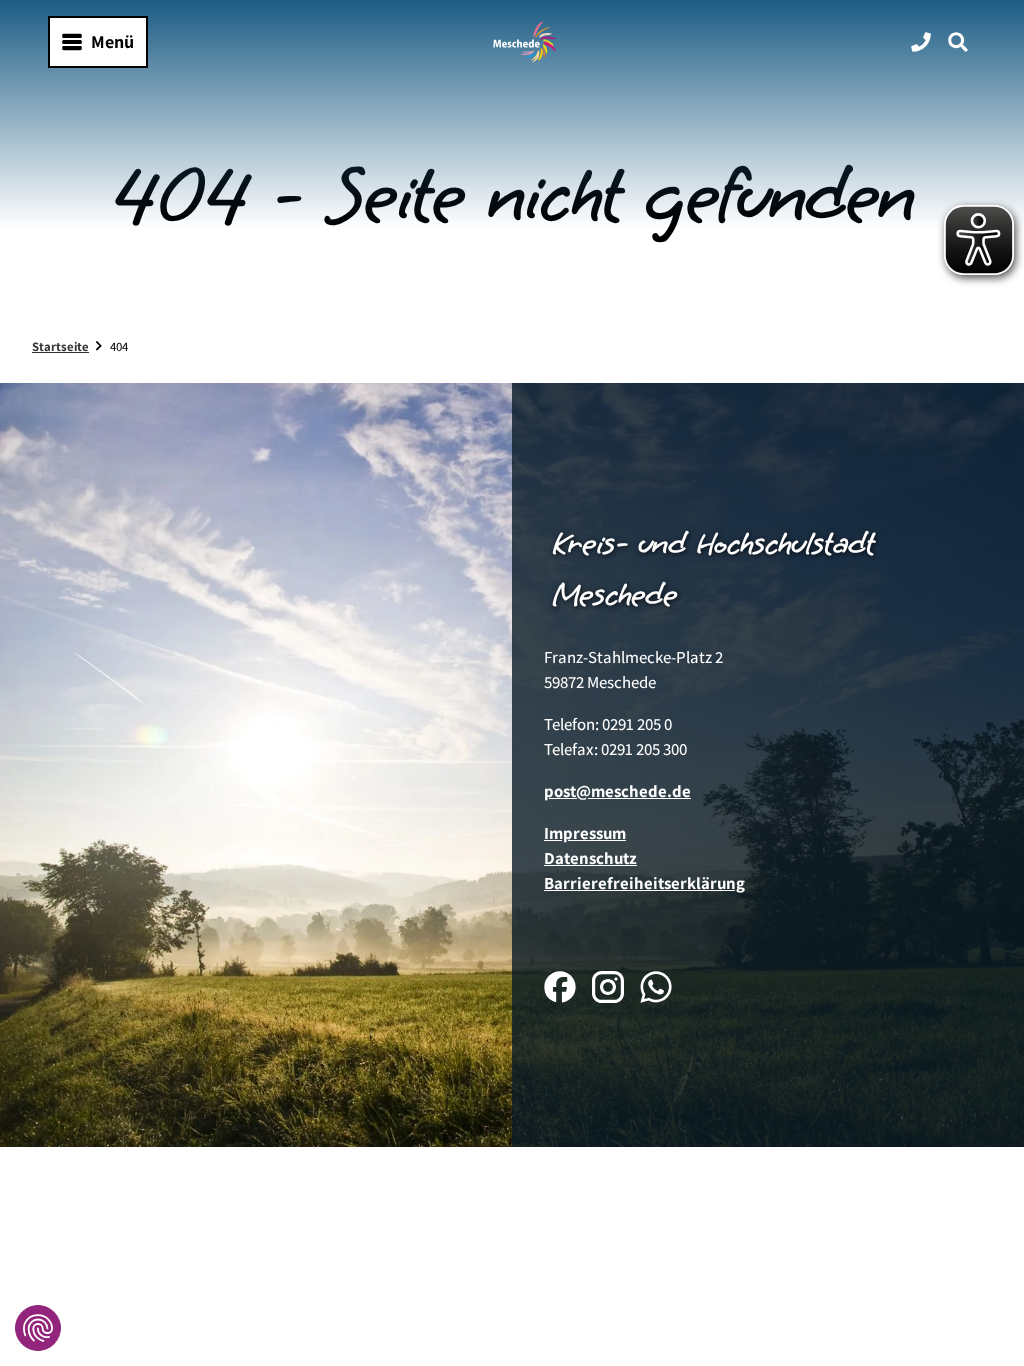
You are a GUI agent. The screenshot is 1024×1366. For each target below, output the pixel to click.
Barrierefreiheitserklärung (644, 883)
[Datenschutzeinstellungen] (38, 1328)
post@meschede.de (617, 791)
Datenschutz (590, 858)
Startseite (60, 346)
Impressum (585, 833)
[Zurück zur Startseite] (525, 42)
